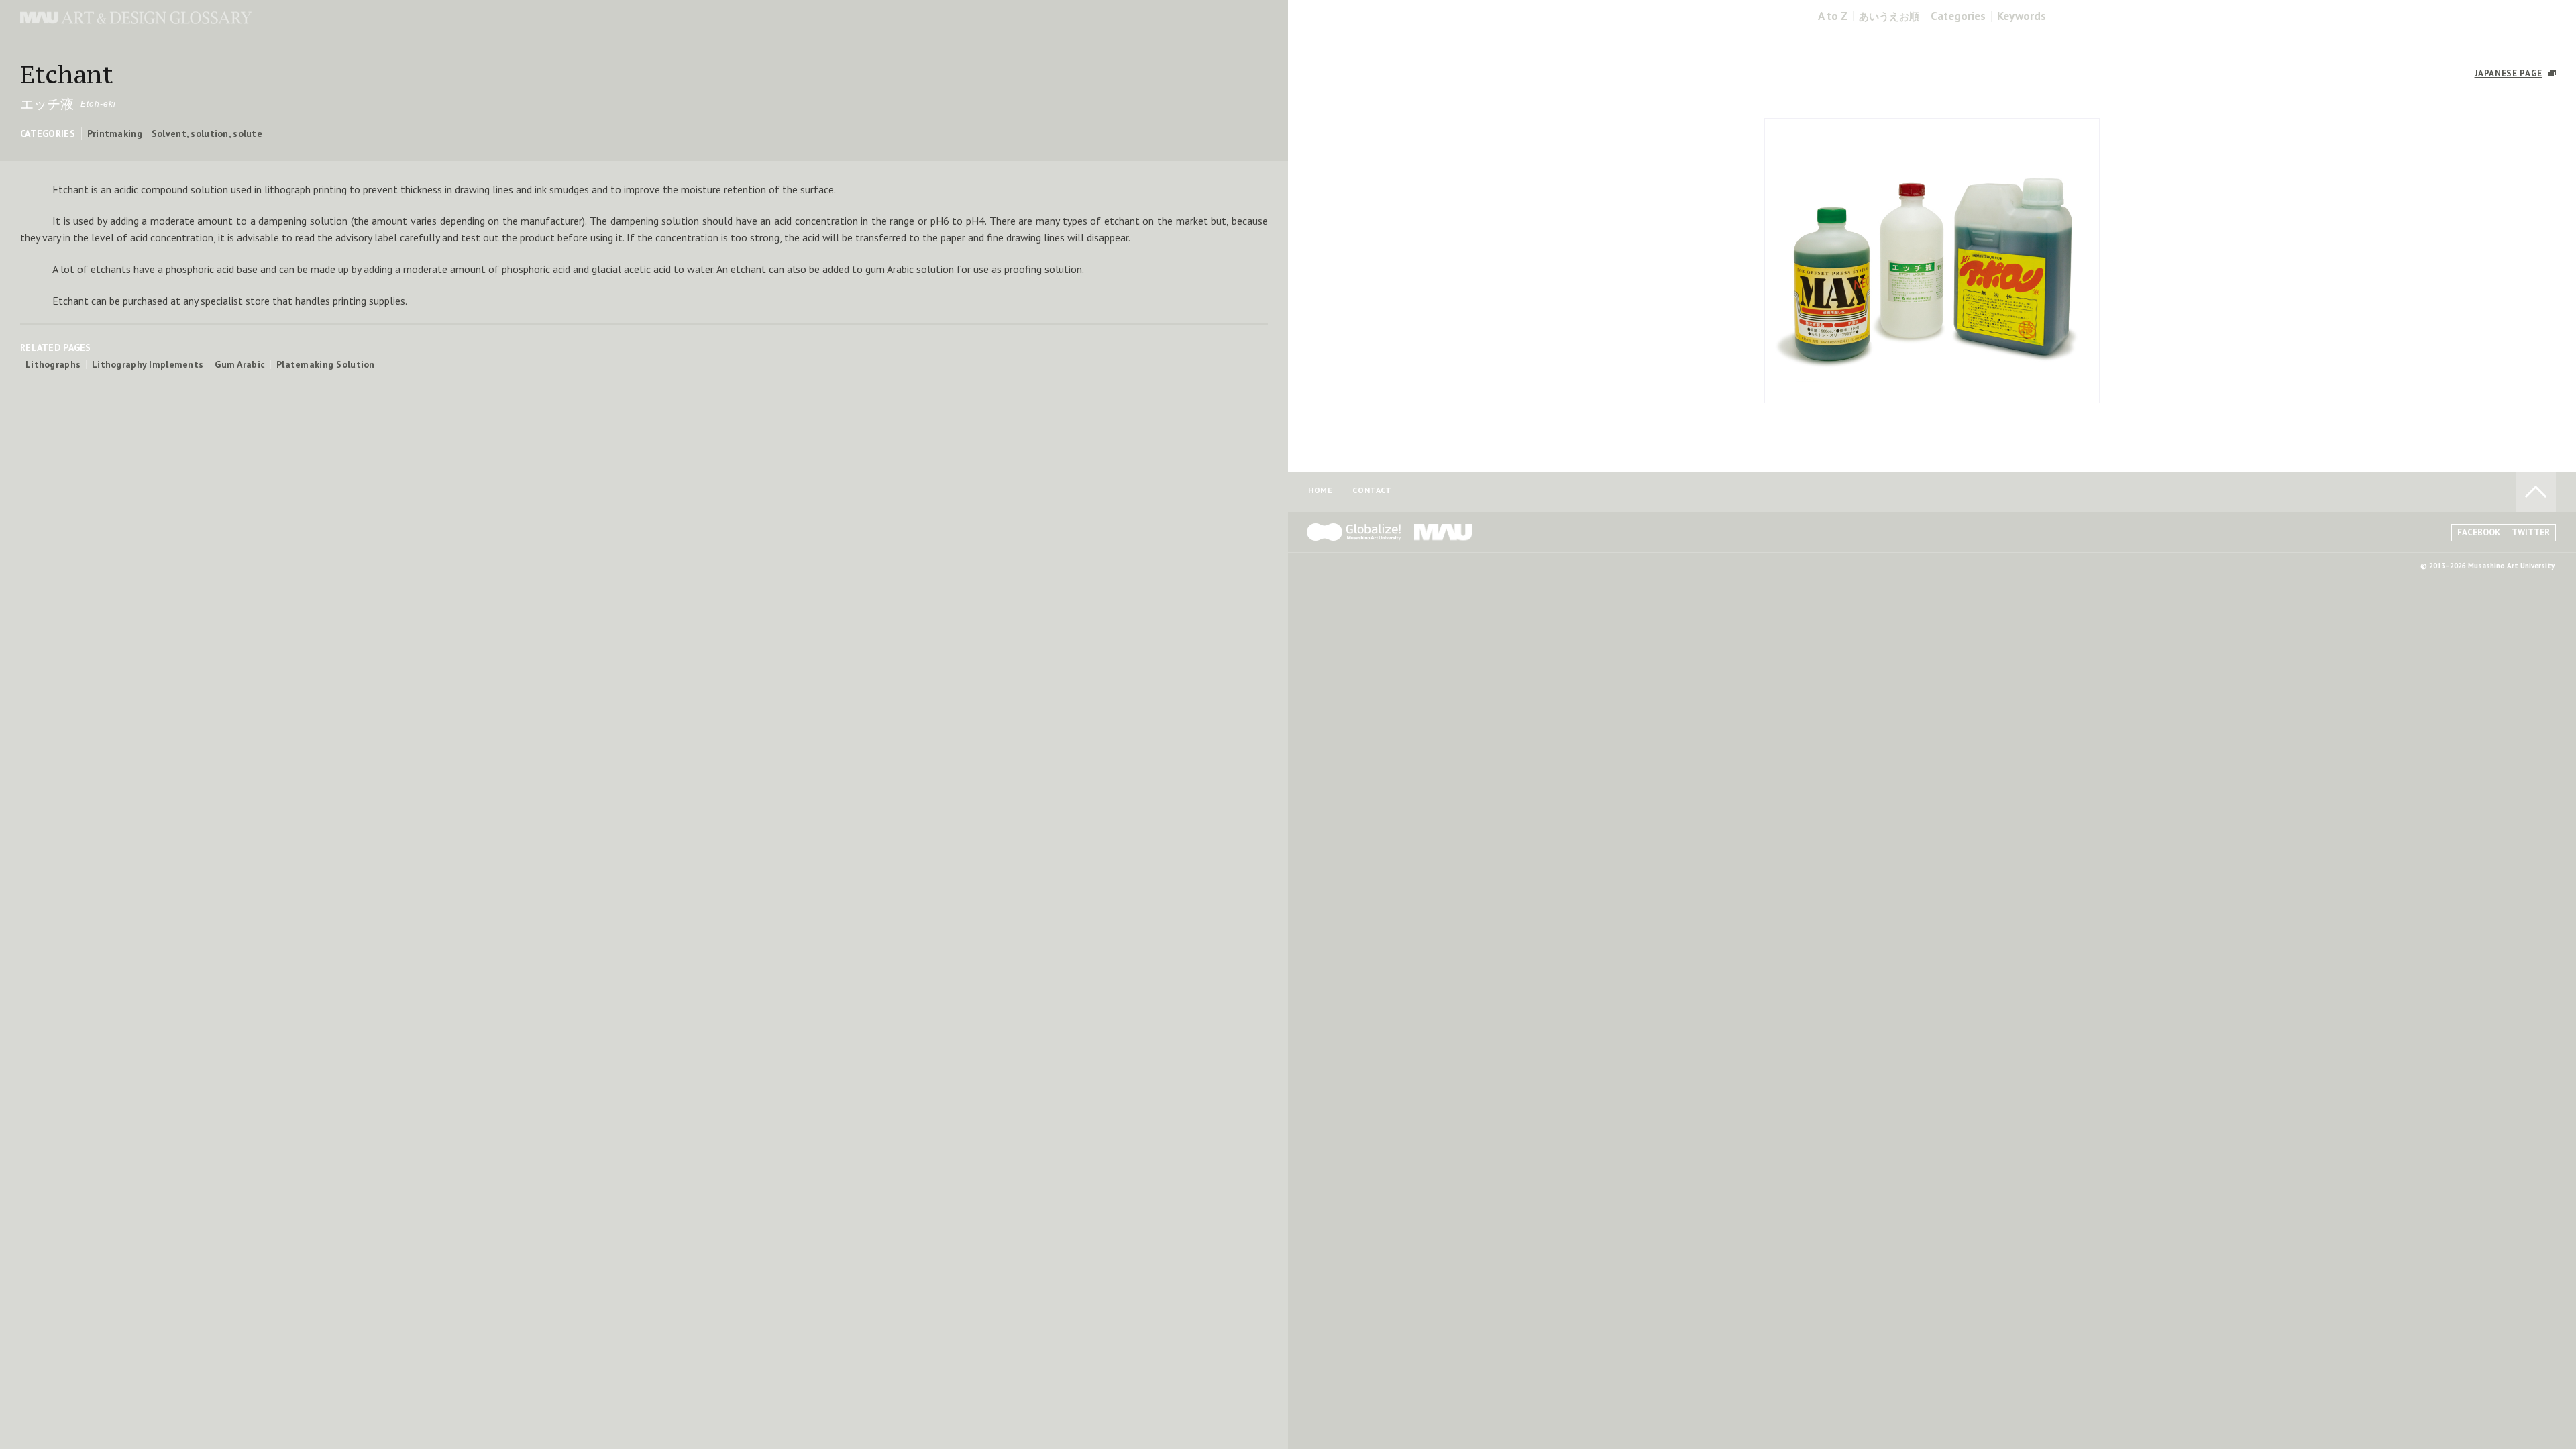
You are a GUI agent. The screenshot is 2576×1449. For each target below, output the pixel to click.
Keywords (2022, 16)
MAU (1444, 532)
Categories (1958, 16)
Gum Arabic (240, 364)
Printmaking (115, 133)
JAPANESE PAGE (2509, 73)
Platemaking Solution (326, 364)
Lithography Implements (148, 364)
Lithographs (53, 364)
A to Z (1833, 16)
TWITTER (2531, 532)
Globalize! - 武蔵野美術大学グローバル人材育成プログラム (1354, 532)
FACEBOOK (2479, 532)
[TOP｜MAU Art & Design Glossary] (136, 20)
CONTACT (1372, 491)
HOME (1320, 491)
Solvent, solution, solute (207, 133)
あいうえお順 (1889, 16)
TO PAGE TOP (2536, 492)
